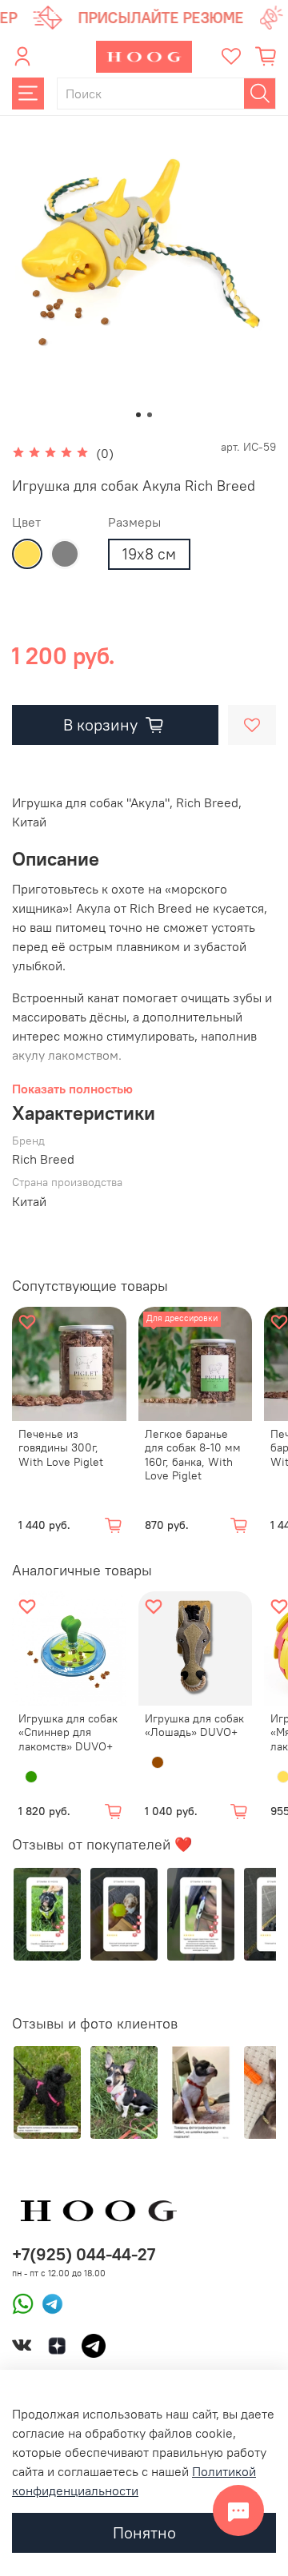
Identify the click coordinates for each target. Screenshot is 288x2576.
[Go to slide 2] (150, 415)
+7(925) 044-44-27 (84, 2254)
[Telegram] (48, 2303)
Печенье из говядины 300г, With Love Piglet (61, 1448)
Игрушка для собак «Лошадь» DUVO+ (194, 1726)
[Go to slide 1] (138, 415)
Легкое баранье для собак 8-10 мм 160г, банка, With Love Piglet (193, 1455)
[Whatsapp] (23, 2303)
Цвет (26, 522)
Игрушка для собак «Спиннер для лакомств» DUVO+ (68, 1732)
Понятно (144, 2532)
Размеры (134, 522)
